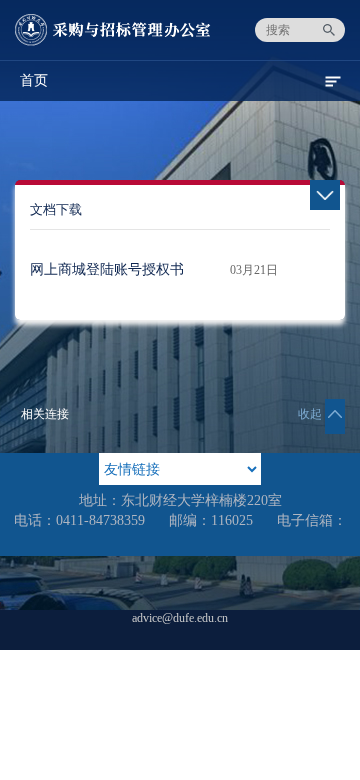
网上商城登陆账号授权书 (107, 269)
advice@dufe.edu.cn (180, 618)
